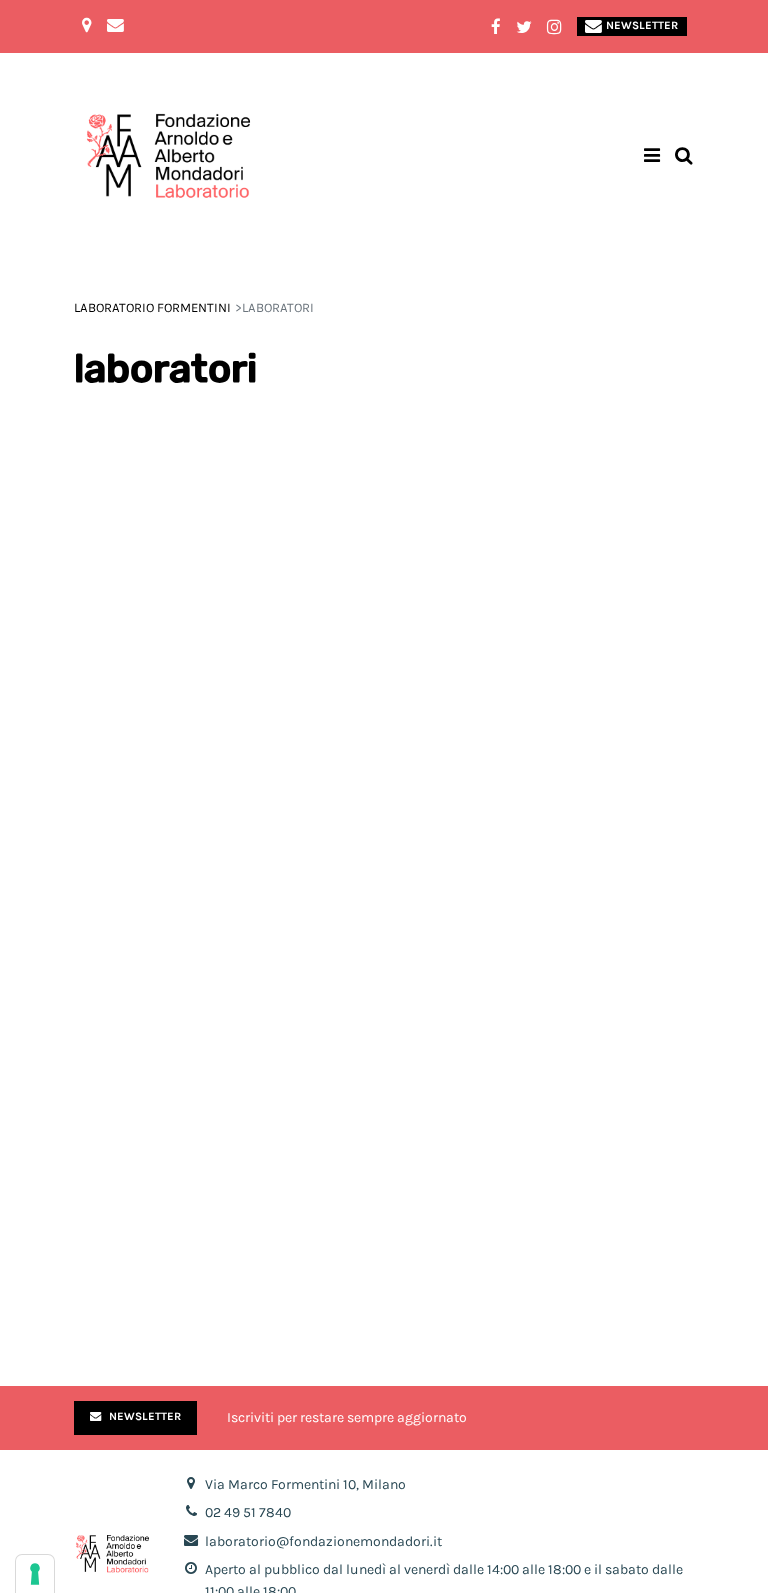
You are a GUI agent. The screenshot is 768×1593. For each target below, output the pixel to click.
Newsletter (642, 25)
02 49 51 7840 (248, 1512)
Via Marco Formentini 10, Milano (305, 1484)
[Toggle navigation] (652, 156)
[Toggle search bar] (683, 156)
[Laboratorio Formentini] (119, 156)
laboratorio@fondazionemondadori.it (323, 1541)
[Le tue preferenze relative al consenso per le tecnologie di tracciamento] (35, 1574)
